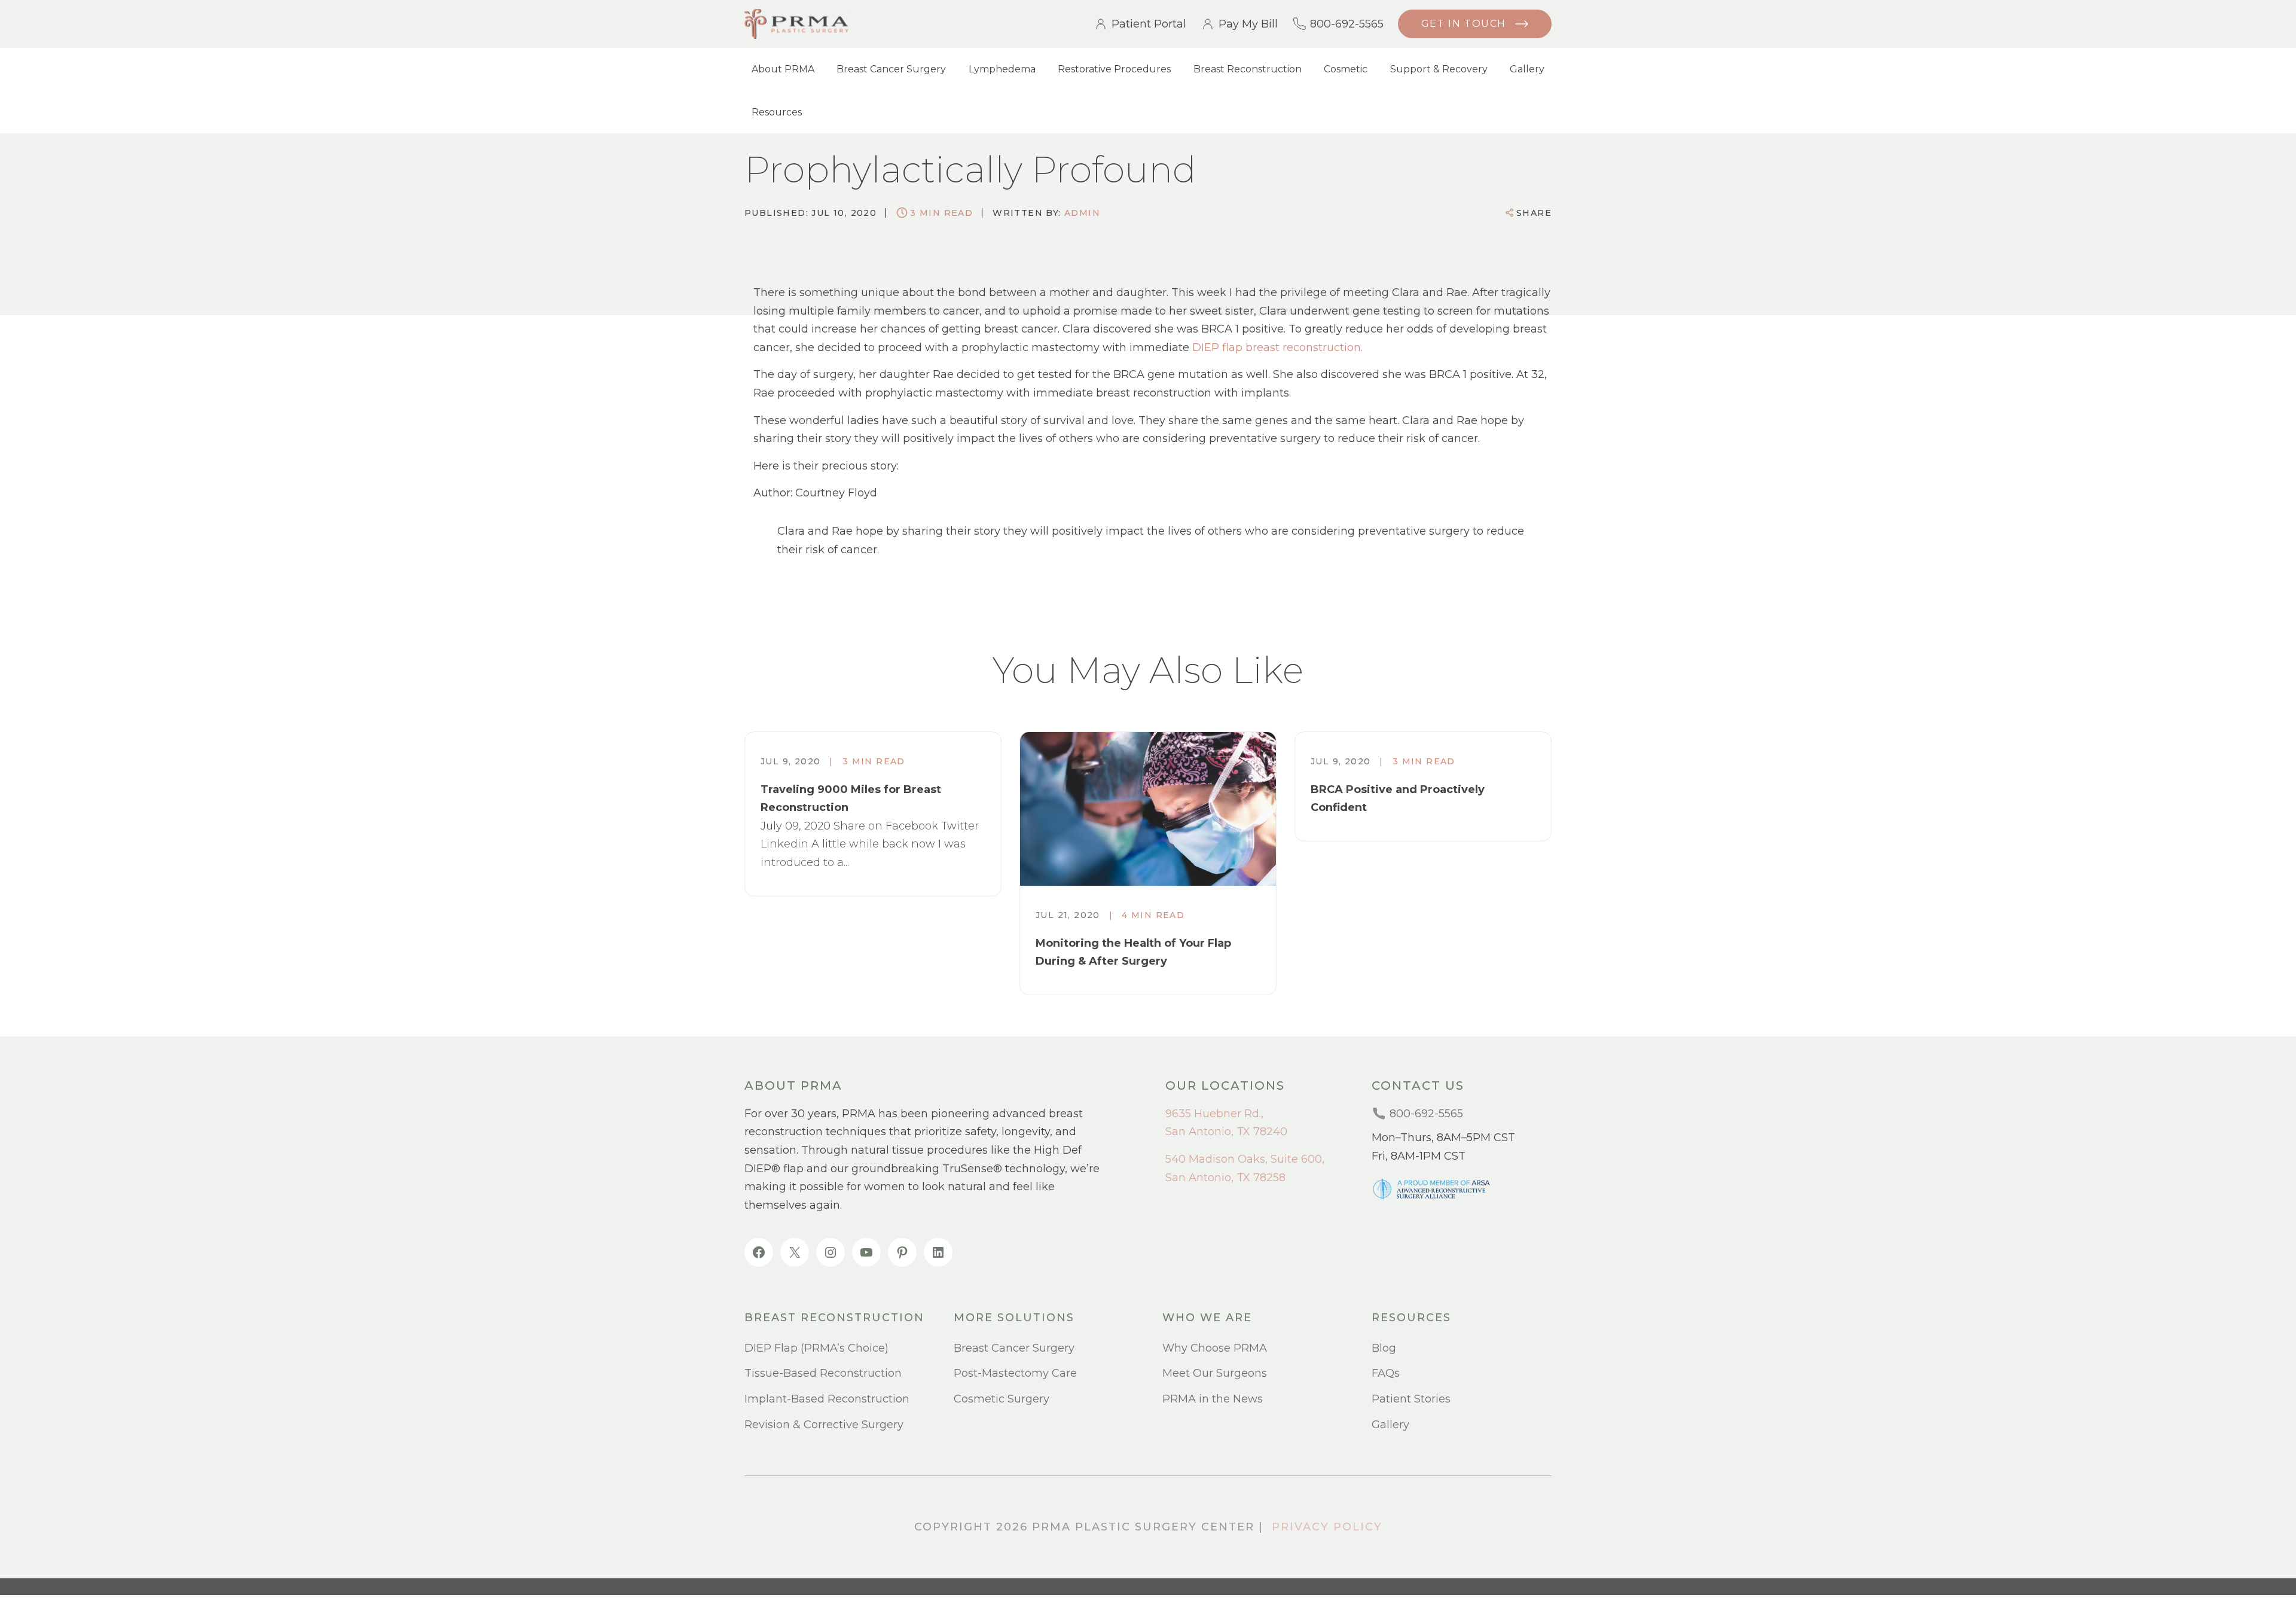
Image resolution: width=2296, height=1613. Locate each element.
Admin (1082, 213)
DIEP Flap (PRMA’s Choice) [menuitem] (816, 1348)
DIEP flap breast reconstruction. (1277, 347)
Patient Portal (1149, 24)
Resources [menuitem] (777, 112)
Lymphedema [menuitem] (1002, 69)
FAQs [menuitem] (1386, 1373)
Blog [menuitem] (1384, 1348)
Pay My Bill (1248, 24)
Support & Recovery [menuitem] (1439, 69)
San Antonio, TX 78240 (1226, 1132)
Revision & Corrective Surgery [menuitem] (824, 1425)
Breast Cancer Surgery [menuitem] (891, 69)
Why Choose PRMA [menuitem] (1215, 1348)
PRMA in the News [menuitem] (1213, 1399)
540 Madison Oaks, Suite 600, (1245, 1159)
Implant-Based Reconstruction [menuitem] (827, 1399)
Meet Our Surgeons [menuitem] (1215, 1373)
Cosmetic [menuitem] (1346, 69)
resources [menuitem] (1411, 1318)
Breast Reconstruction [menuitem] (1248, 69)
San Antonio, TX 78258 (1225, 1178)
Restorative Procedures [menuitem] (1114, 69)
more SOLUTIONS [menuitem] (1014, 1318)
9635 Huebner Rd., (1214, 1114)
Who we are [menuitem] (1207, 1318)
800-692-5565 (1347, 24)
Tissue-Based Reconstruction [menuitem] (823, 1373)
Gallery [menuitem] (1527, 69)
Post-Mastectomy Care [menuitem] (1015, 1373)
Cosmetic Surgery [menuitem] (1002, 1399)
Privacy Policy (1327, 1527)
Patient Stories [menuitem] (1411, 1399)
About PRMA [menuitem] (783, 69)
